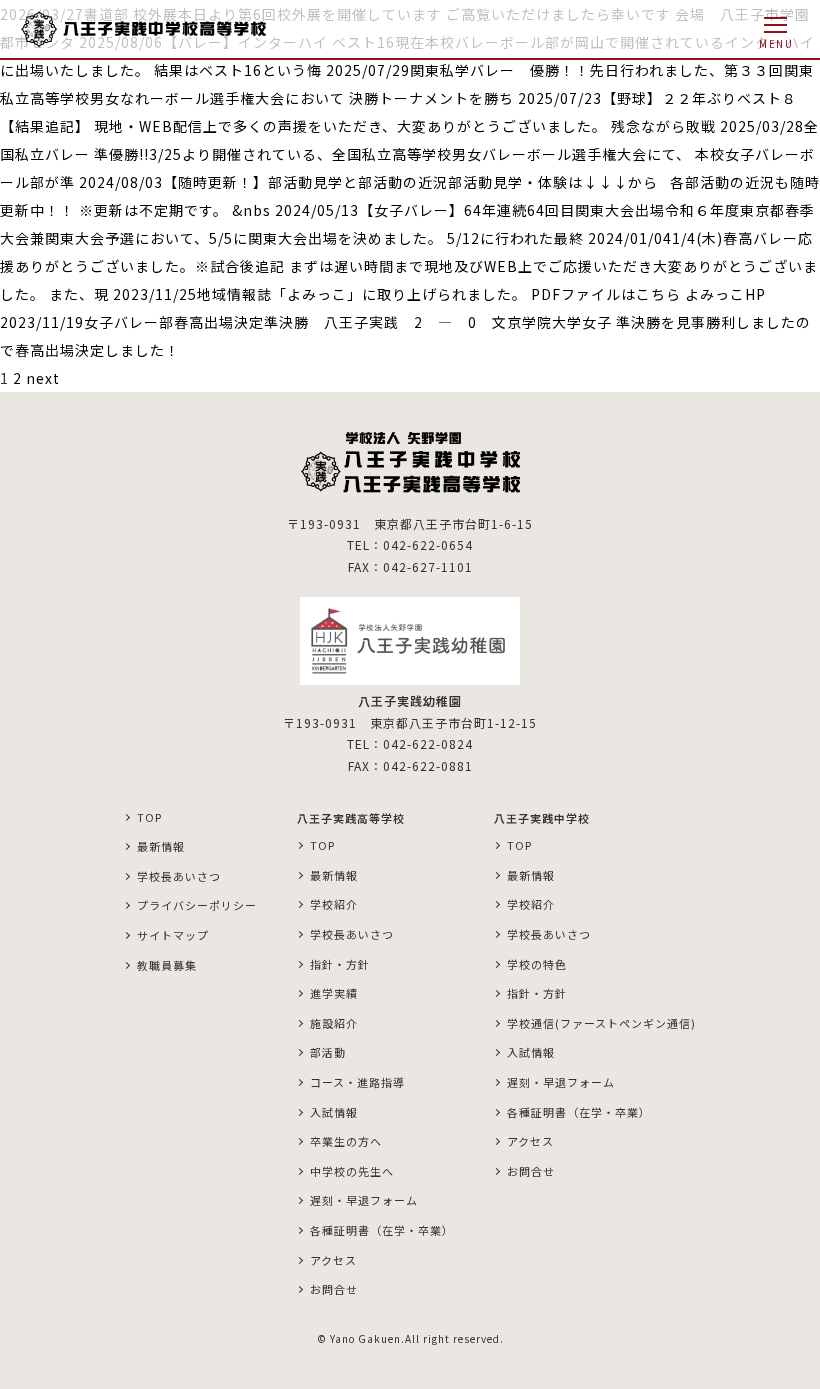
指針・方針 (340, 964)
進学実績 (334, 993)
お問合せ (334, 1289)
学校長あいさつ (179, 876)
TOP (149, 817)
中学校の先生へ (352, 1171)
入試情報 (334, 1112)
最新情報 (161, 846)
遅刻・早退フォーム (364, 1200)
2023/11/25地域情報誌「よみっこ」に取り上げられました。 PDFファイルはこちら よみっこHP (439, 294)
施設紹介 (334, 1023)
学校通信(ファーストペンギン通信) (601, 1023)
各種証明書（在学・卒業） (382, 1230)
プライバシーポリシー (197, 905)
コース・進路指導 (357, 1082)
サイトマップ (173, 935)
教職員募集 (167, 965)
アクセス (333, 1260)
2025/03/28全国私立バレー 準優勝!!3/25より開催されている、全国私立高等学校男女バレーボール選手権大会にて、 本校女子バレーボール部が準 (409, 154)
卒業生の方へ (346, 1141)
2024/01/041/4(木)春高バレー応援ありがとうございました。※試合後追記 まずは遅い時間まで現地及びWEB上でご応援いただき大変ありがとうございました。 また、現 (409, 266)
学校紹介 (334, 904)
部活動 (328, 1052)
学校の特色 (537, 964)
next (43, 378)
